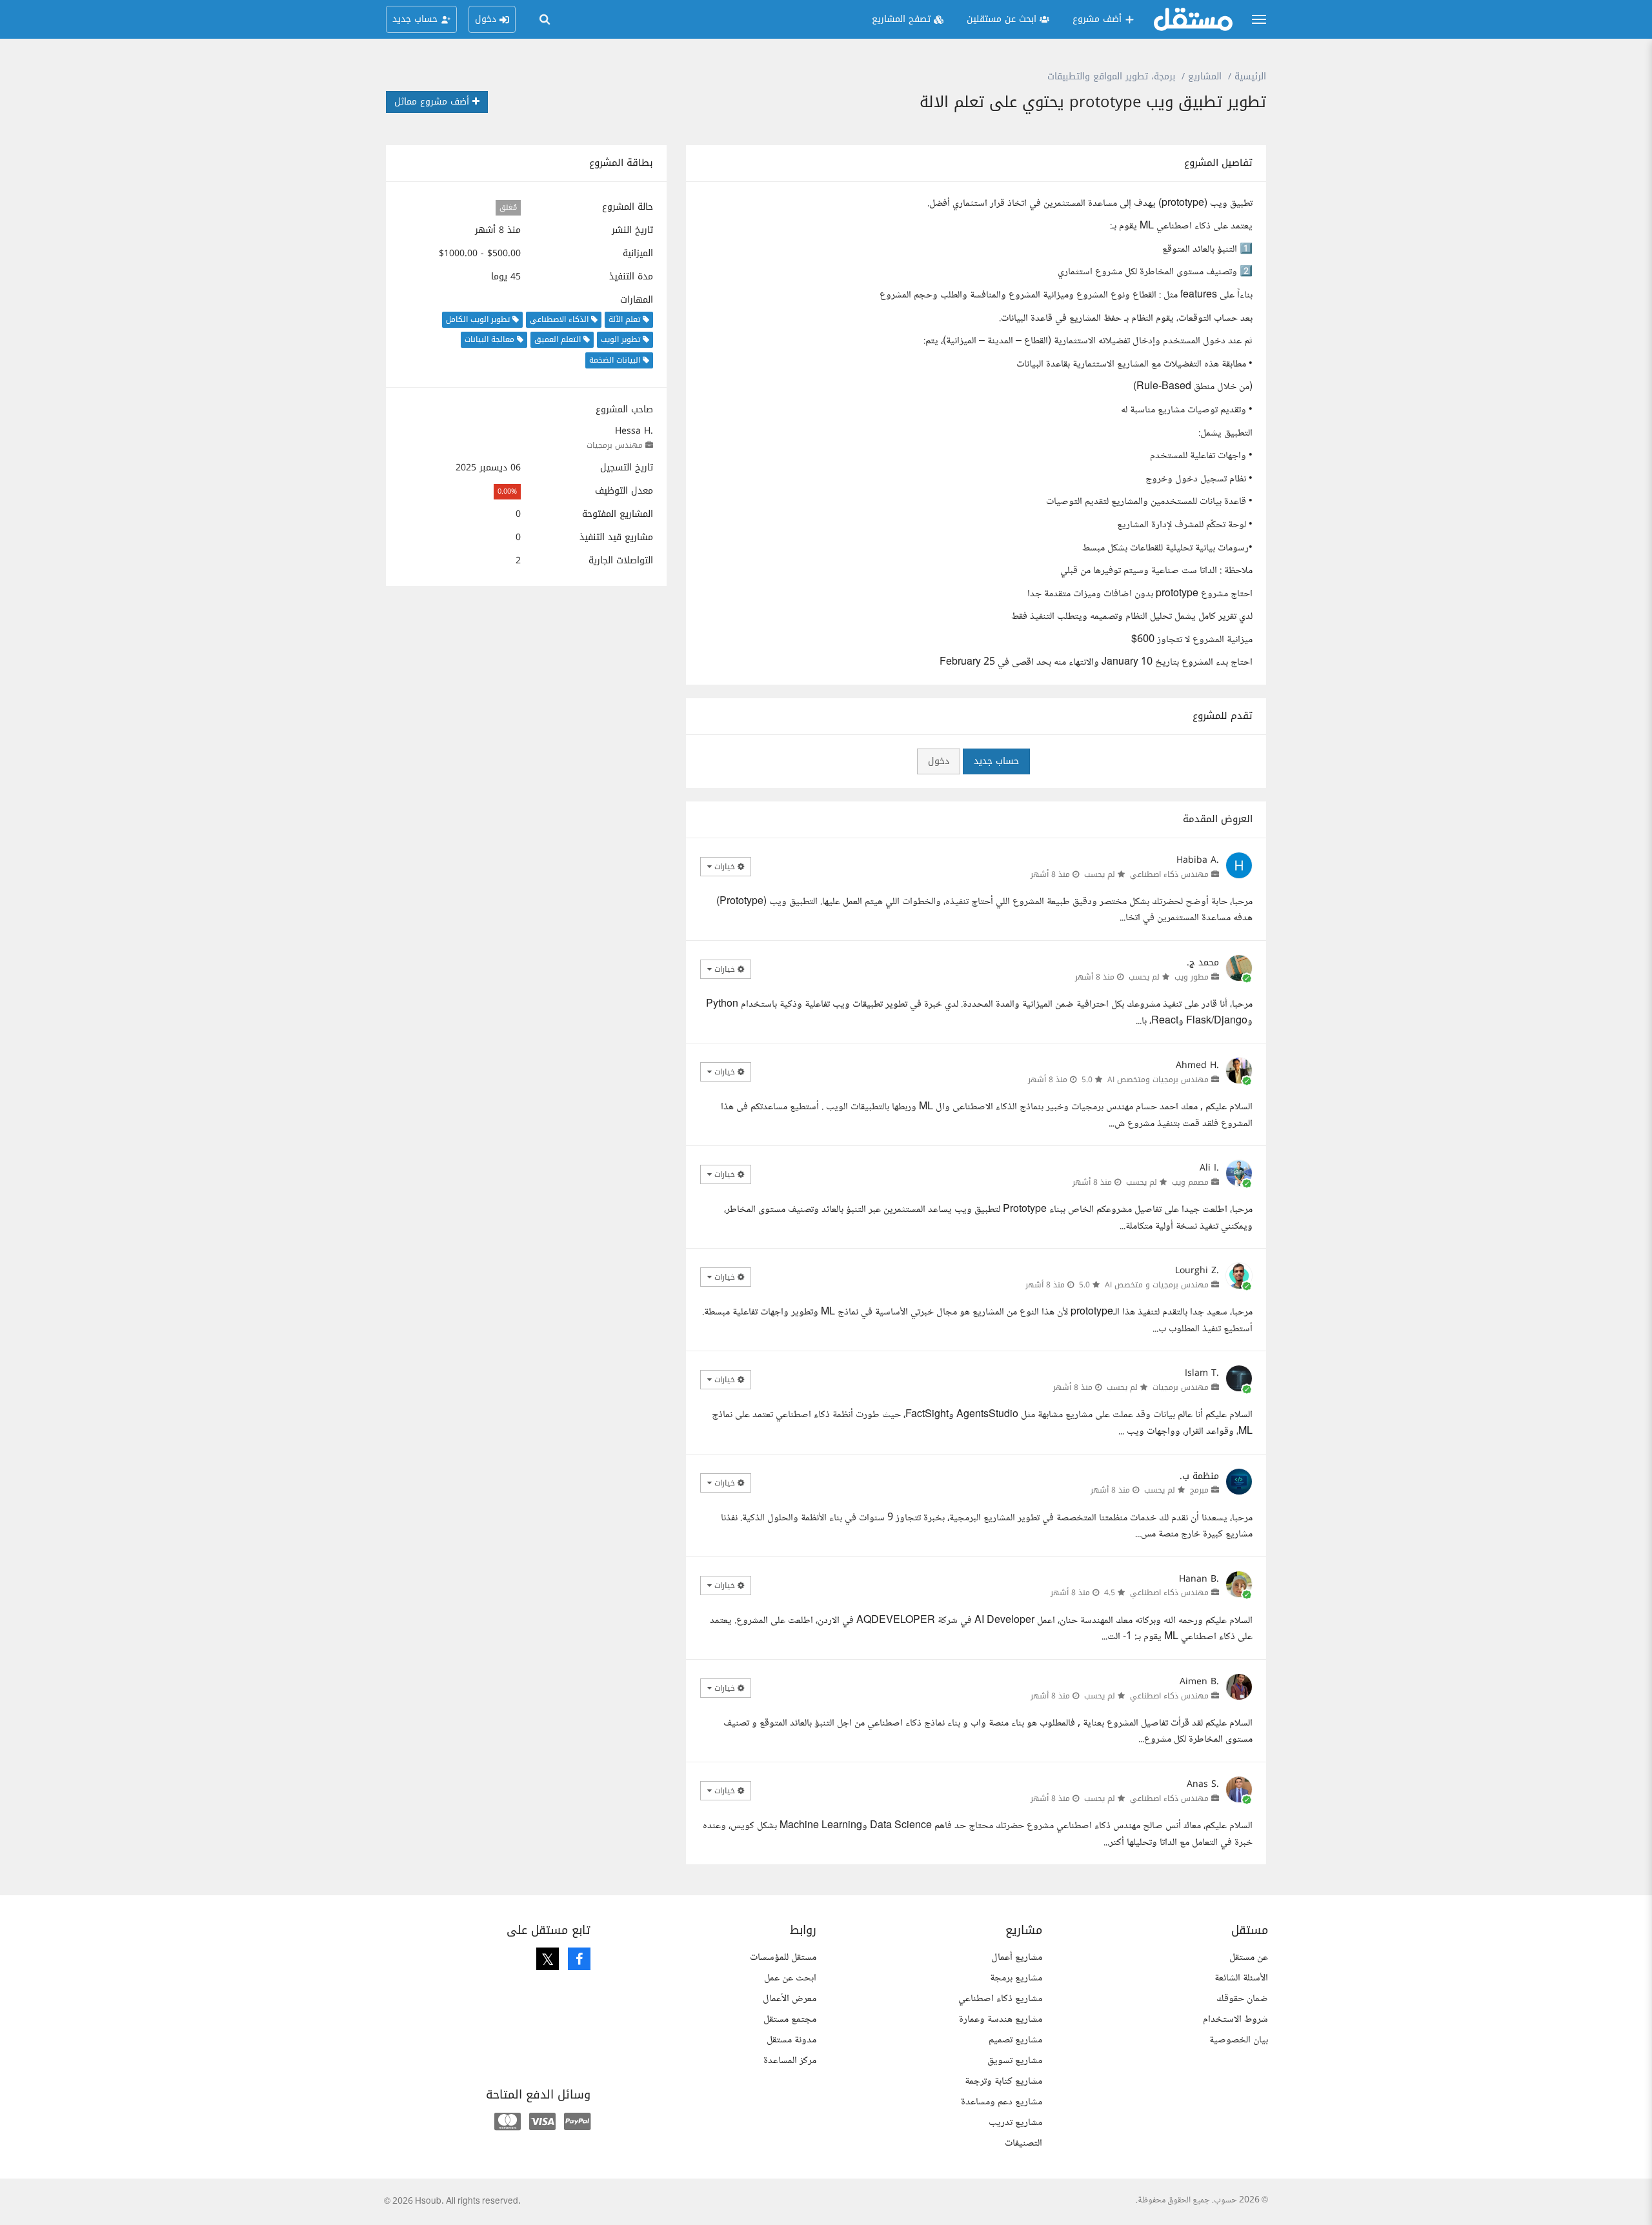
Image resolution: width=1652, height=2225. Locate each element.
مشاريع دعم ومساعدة (1002, 2102)
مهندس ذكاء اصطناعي (1169, 874)
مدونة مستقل (791, 2040)
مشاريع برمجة (1016, 1978)
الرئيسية (1250, 76)
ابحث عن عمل (790, 1978)
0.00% (507, 491)
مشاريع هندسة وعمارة (1001, 2019)
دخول (939, 761)
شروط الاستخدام (1235, 2019)
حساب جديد (996, 761)
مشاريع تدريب (1015, 2123)
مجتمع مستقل (790, 2019)
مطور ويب (1192, 977)
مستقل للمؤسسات (783, 1958)
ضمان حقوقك (1242, 1999)
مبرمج (1199, 1490)
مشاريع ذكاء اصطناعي (1000, 1999)
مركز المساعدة (790, 2061)
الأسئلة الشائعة (1241, 1978)
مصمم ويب (1190, 1182)
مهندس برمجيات (615, 445)
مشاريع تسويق (1015, 2061)
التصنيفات (1023, 2143)
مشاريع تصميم (1015, 2040)
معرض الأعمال (790, 1999)
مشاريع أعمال (1017, 1958)
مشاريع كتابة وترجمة (1003, 2081)
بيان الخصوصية (1239, 2040)
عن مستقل (1249, 1958)
